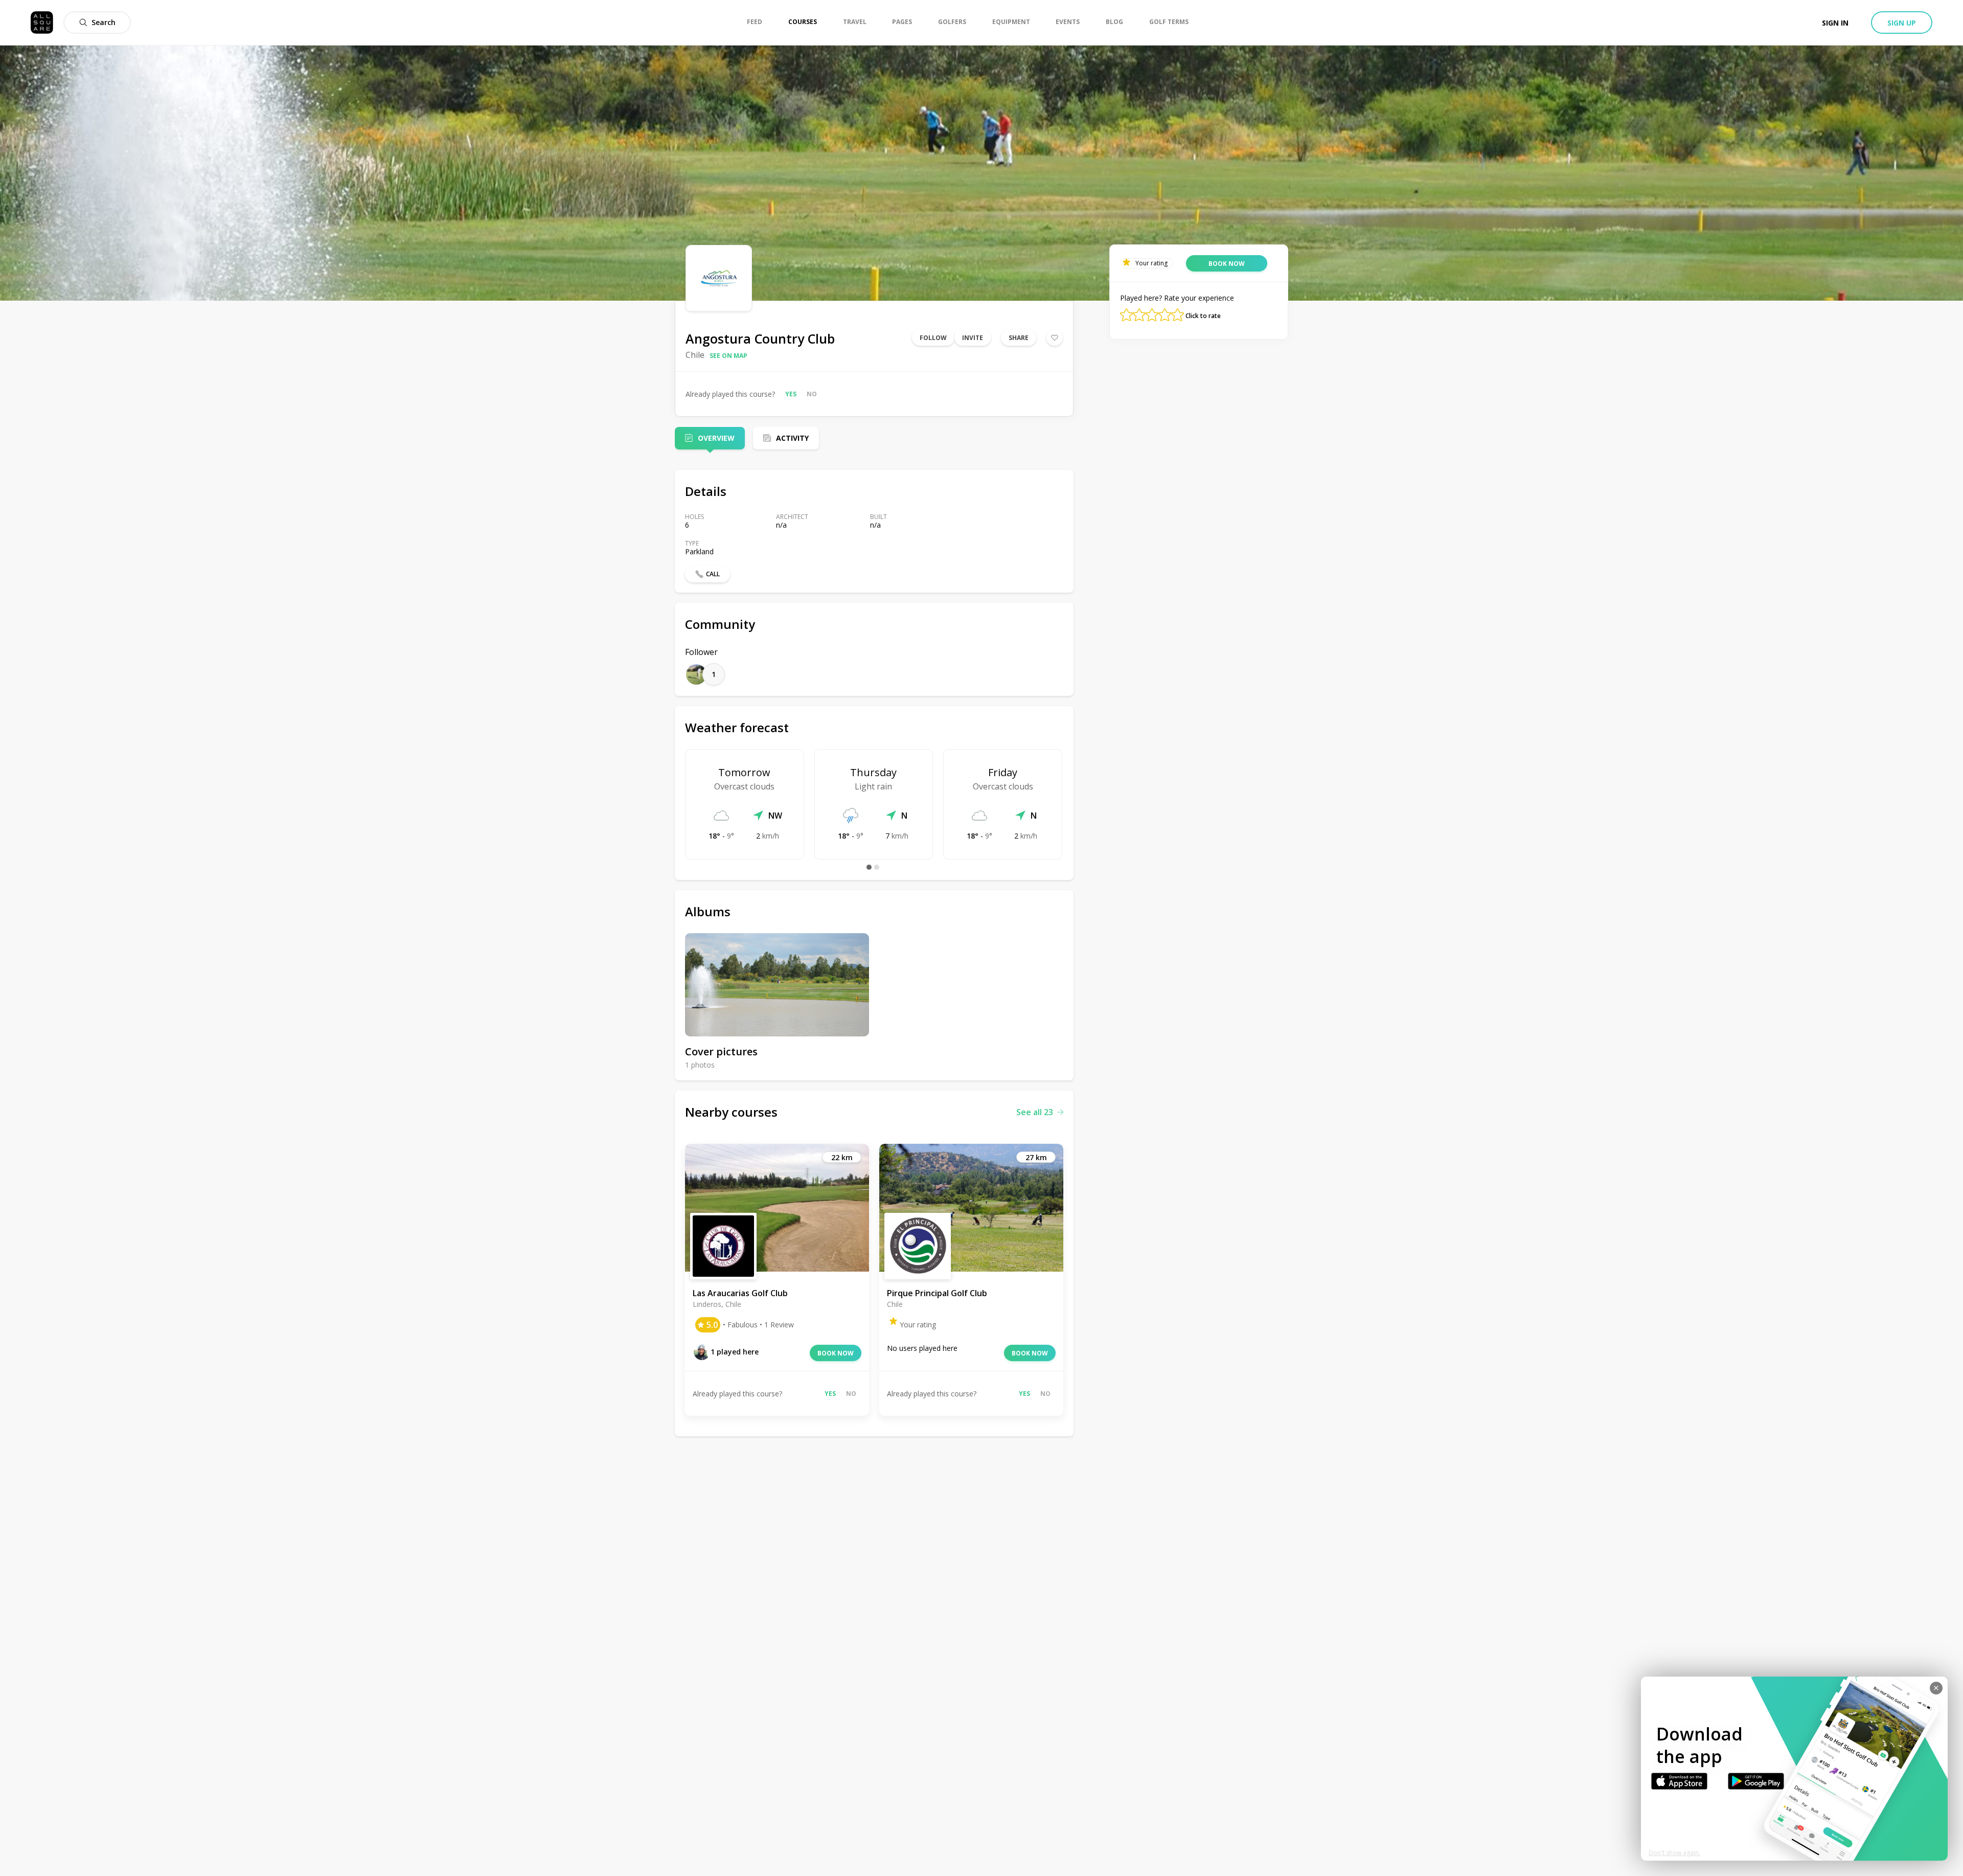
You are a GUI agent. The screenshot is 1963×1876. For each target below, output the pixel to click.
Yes (791, 394)
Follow (933, 338)
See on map (728, 356)
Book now (836, 1353)
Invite (973, 338)
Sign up (1902, 23)
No (812, 394)
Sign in (1835, 23)
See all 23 (1035, 1112)
